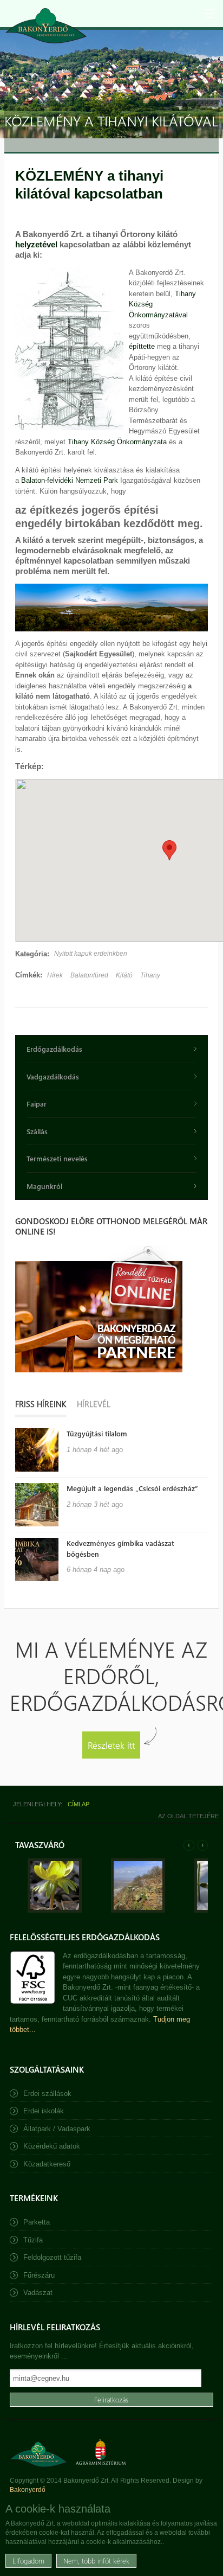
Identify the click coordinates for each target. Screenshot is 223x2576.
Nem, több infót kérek (96, 2561)
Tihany (150, 975)
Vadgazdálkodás (53, 1076)
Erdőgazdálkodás (54, 1049)
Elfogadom (28, 2561)
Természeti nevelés (57, 1158)
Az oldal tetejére (188, 1816)
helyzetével (37, 244)
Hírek (55, 975)
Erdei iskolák (44, 2111)
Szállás (37, 1131)
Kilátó (124, 975)
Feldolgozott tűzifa (52, 2257)
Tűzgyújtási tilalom (97, 1433)
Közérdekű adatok (52, 2146)
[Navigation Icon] (209, 14)
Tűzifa (33, 2240)
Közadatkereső (47, 2164)
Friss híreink (41, 1404)
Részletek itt (111, 1745)
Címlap (78, 1804)
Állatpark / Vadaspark (57, 2129)
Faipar (37, 1104)
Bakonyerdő (28, 2490)
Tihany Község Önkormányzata (117, 442)
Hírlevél (94, 1404)
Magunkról (44, 1186)
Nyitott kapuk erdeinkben (91, 954)
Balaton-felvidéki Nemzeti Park (70, 480)
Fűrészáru (39, 2275)
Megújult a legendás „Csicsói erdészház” (132, 1488)
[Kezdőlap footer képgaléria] (55, 1910)
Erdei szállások (47, 2094)
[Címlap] (46, 26)
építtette (143, 346)
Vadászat (38, 2293)
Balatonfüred (89, 975)
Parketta (37, 2222)
